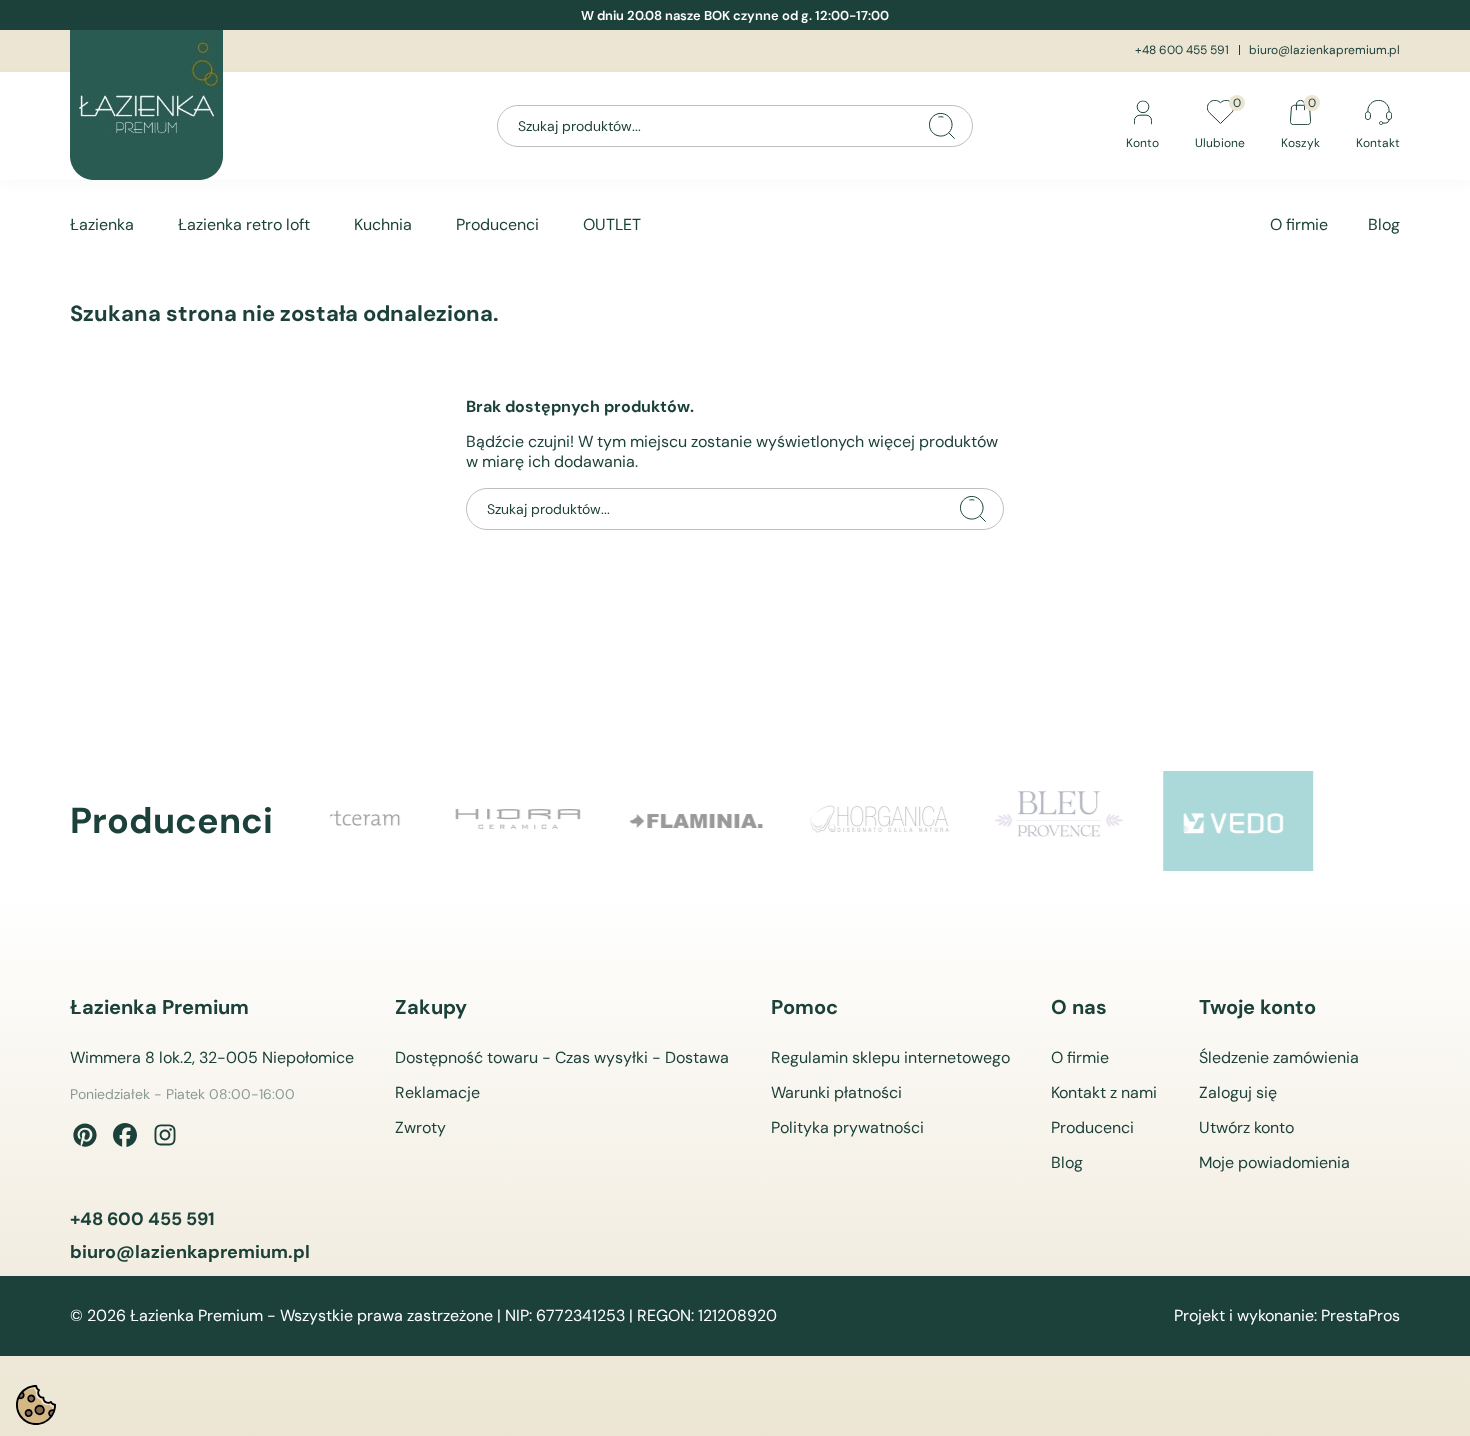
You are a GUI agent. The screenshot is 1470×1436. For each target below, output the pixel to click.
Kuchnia (383, 224)
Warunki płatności (836, 1092)
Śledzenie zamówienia (1279, 1057)
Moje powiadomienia (1274, 1162)
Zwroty (420, 1127)
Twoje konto (1257, 1007)
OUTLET (612, 224)
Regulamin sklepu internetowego (890, 1057)
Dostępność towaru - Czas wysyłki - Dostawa (562, 1057)
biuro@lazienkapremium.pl (1324, 50)
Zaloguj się (1238, 1092)
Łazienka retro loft (244, 224)
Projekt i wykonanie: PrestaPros (1287, 1316)
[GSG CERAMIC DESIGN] (1307, 821)
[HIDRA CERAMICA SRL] (407, 821)
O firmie (1299, 224)
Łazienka (102, 224)
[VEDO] (1127, 821)
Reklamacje (437, 1092)
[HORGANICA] (767, 821)
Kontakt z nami (1104, 1092)
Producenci (497, 224)
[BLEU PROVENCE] (947, 821)
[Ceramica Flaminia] (587, 821)
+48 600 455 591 (1182, 50)
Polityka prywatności (847, 1127)
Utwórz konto (1246, 1127)
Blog (1384, 224)
